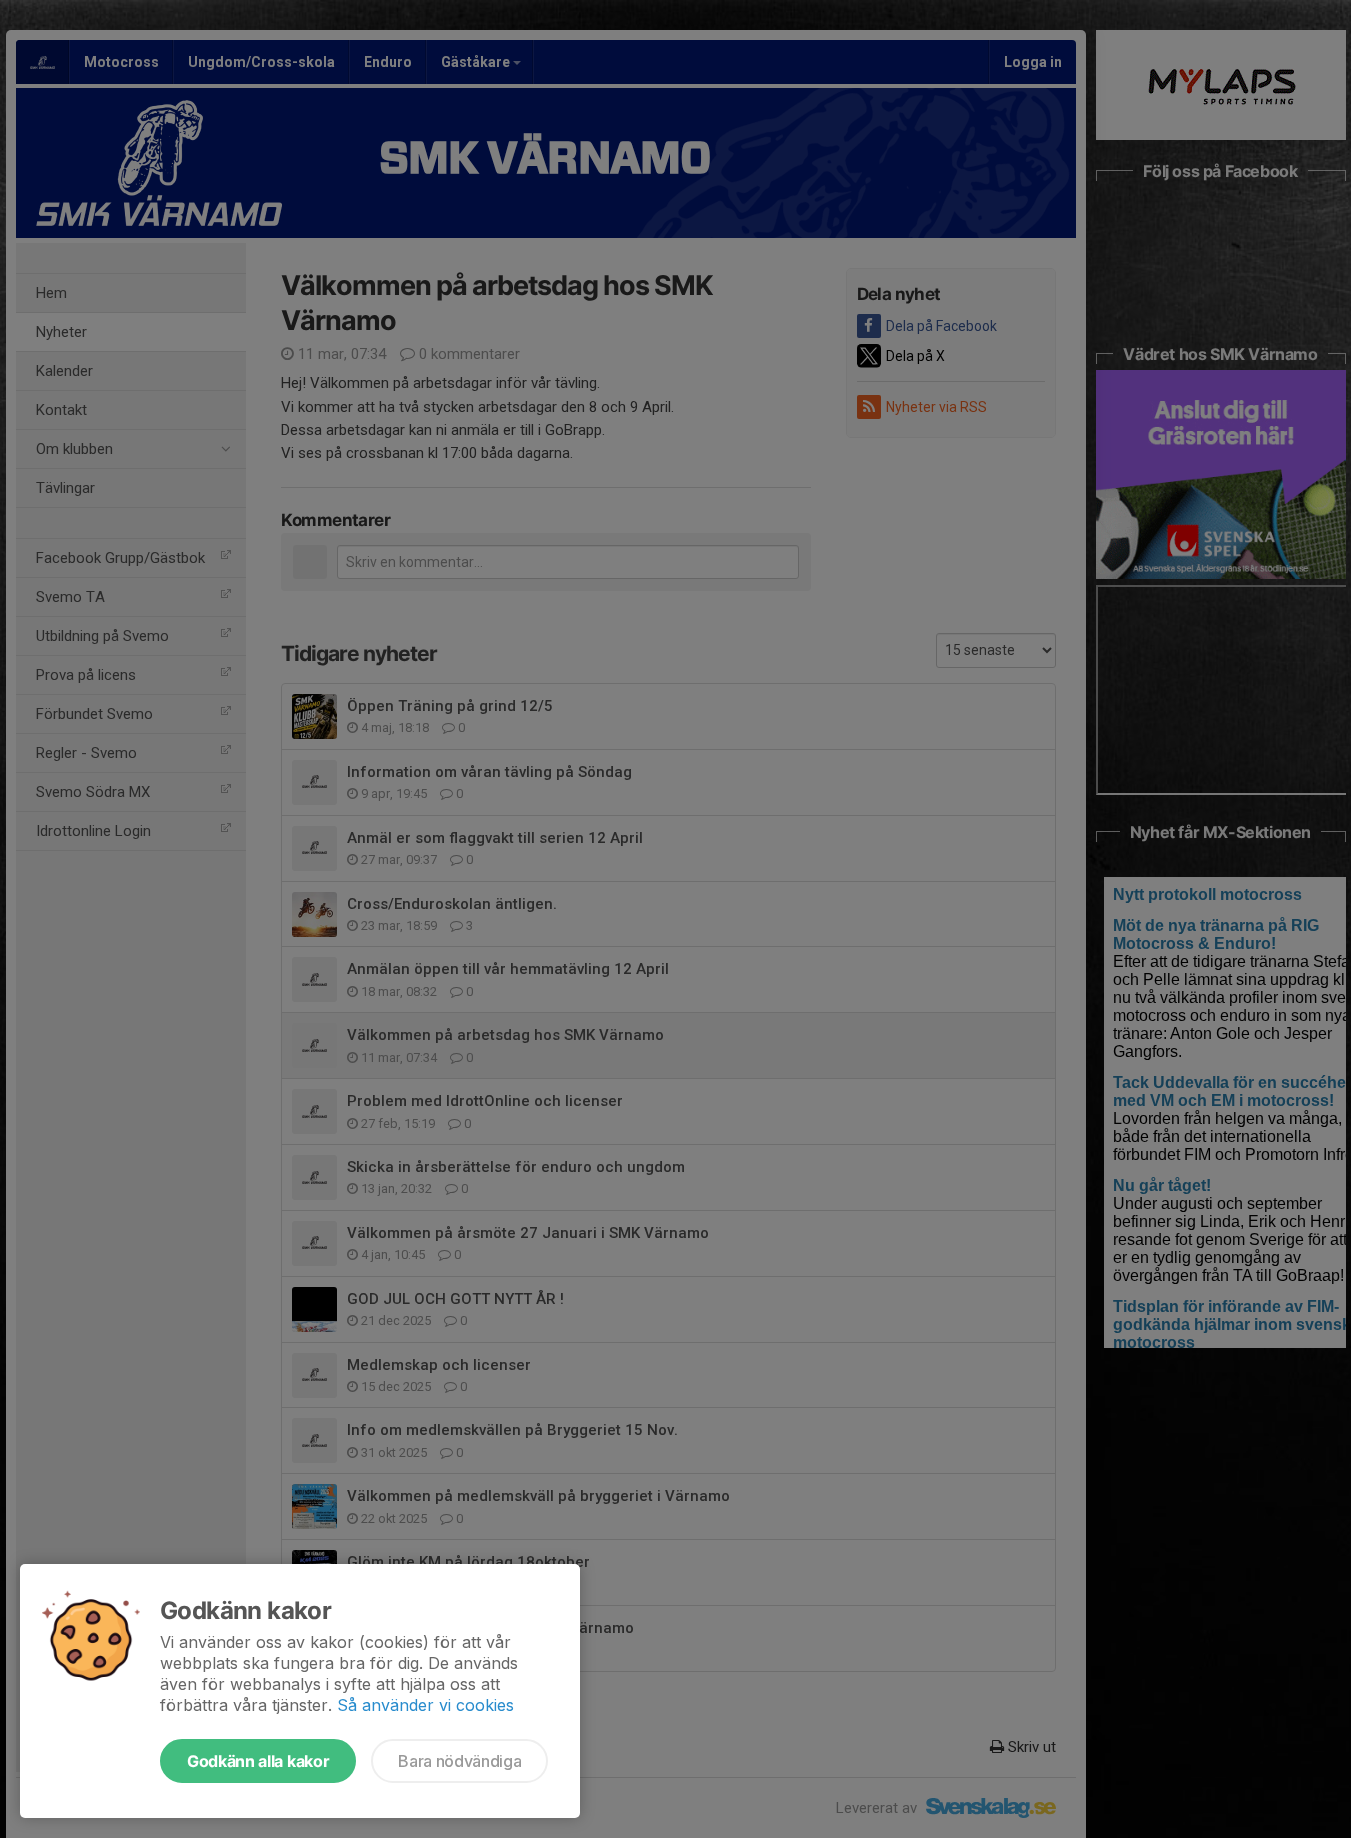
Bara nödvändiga (459, 1761)
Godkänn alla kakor (258, 1761)
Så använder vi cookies (425, 1705)
